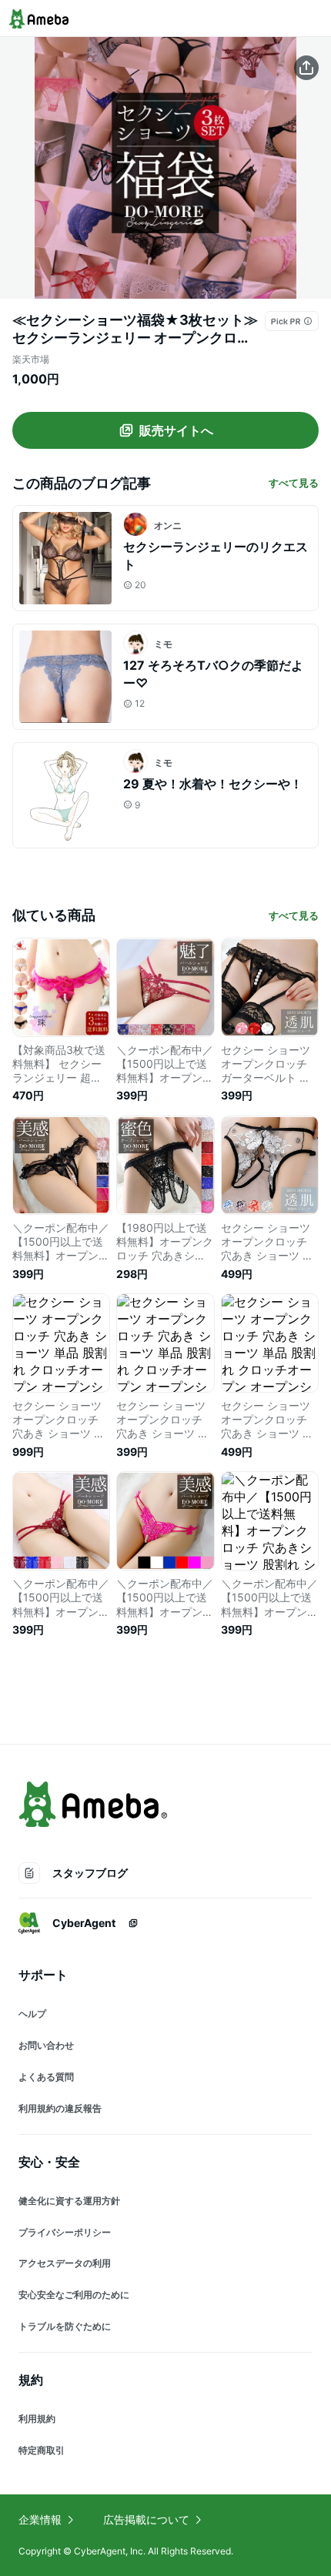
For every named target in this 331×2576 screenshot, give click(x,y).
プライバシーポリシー (65, 2232)
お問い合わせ (46, 2045)
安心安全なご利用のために (74, 2295)
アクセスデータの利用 (65, 2263)
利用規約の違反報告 (60, 2108)
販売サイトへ (176, 430)
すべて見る (294, 483)
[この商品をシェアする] (306, 68)
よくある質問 (46, 2077)
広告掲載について (146, 2519)
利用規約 (37, 2419)
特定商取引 (42, 2450)
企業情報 (40, 2519)
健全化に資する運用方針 (69, 2201)
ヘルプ (32, 2014)
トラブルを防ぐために (65, 2326)
